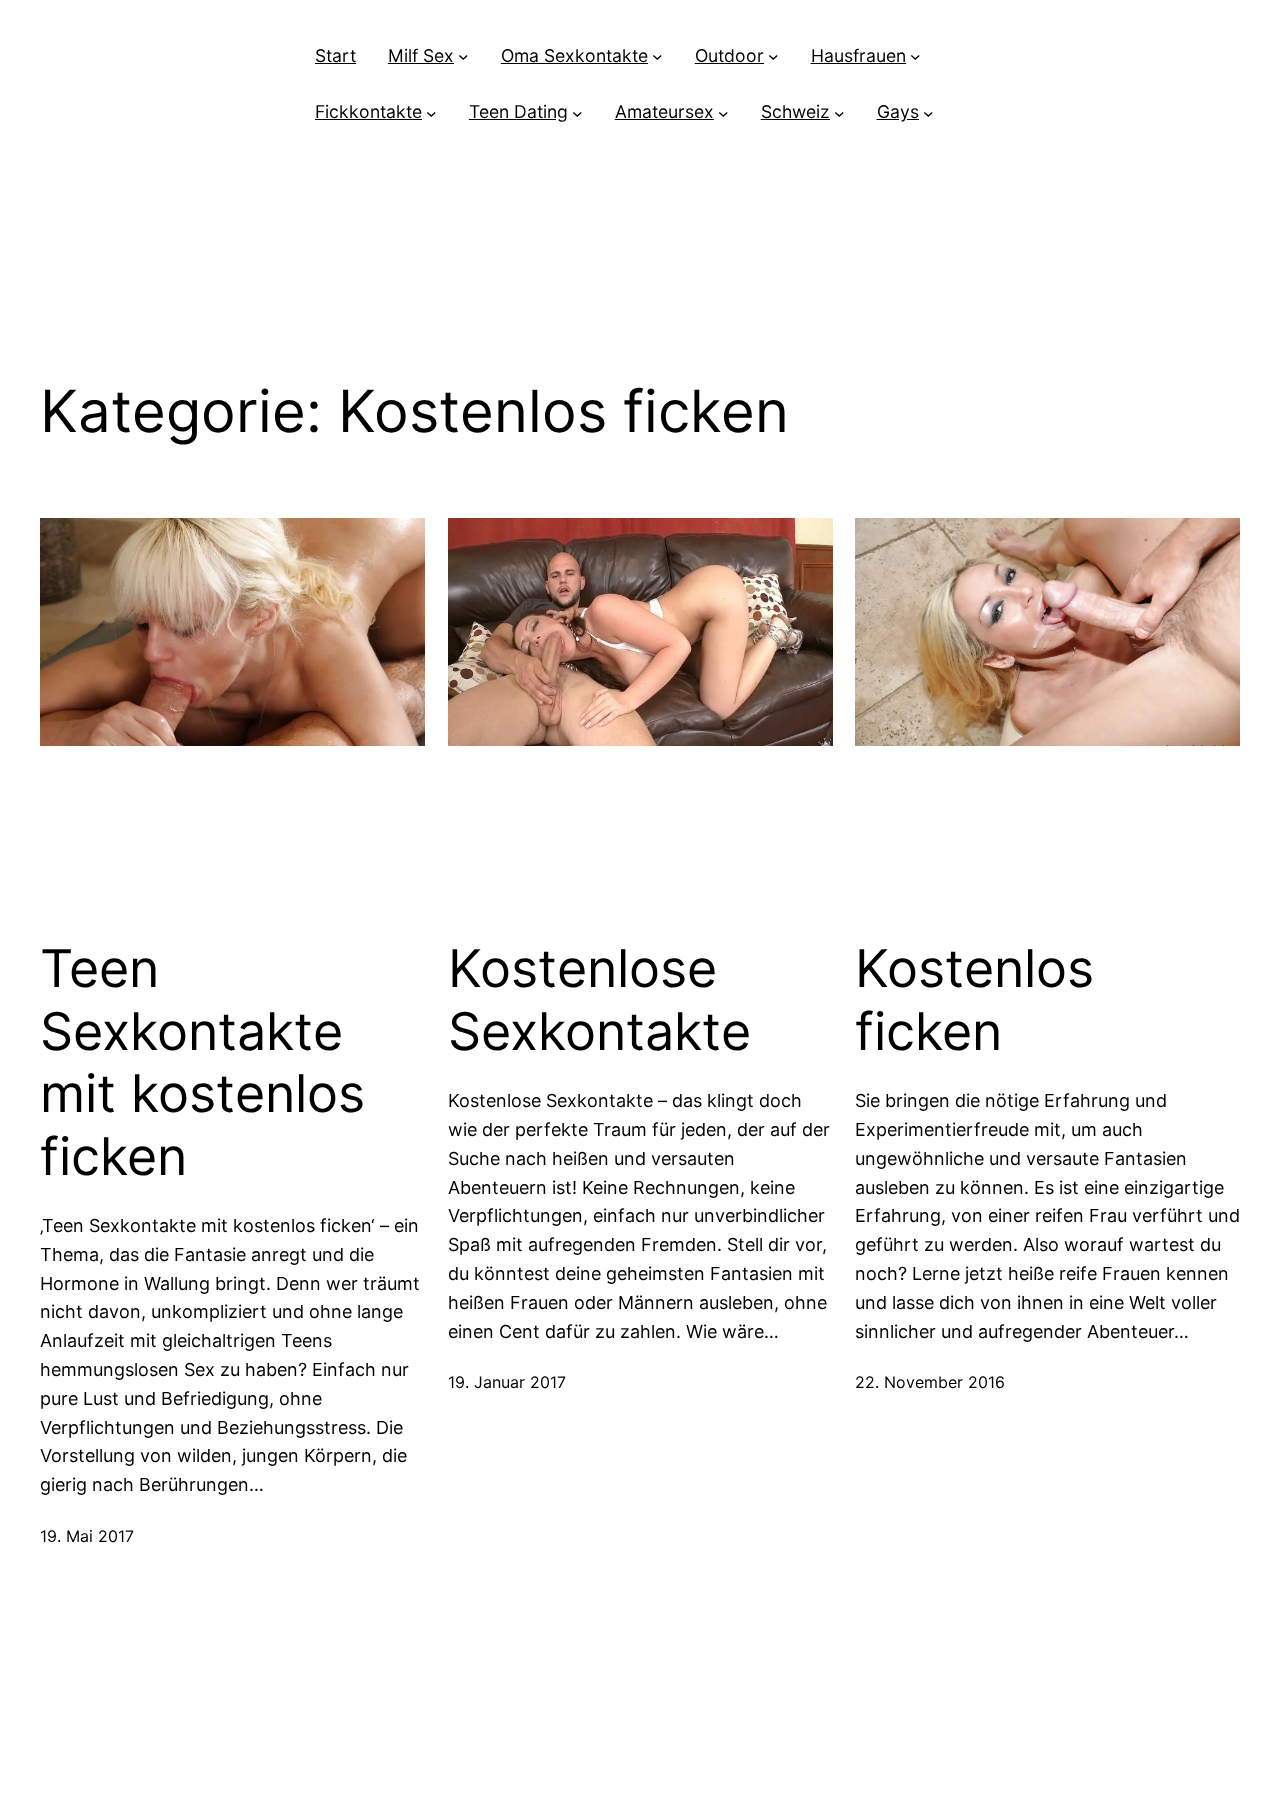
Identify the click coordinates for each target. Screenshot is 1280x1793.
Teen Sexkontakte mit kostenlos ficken (202, 1062)
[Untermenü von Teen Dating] (577, 112)
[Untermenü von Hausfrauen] (915, 56)
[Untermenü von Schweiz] (839, 112)
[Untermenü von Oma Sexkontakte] (657, 56)
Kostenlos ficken (974, 1000)
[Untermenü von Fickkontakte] (431, 112)
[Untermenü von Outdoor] (773, 56)
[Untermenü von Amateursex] (723, 112)
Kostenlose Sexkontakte (599, 1000)
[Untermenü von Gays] (928, 112)
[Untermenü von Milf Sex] (463, 56)
